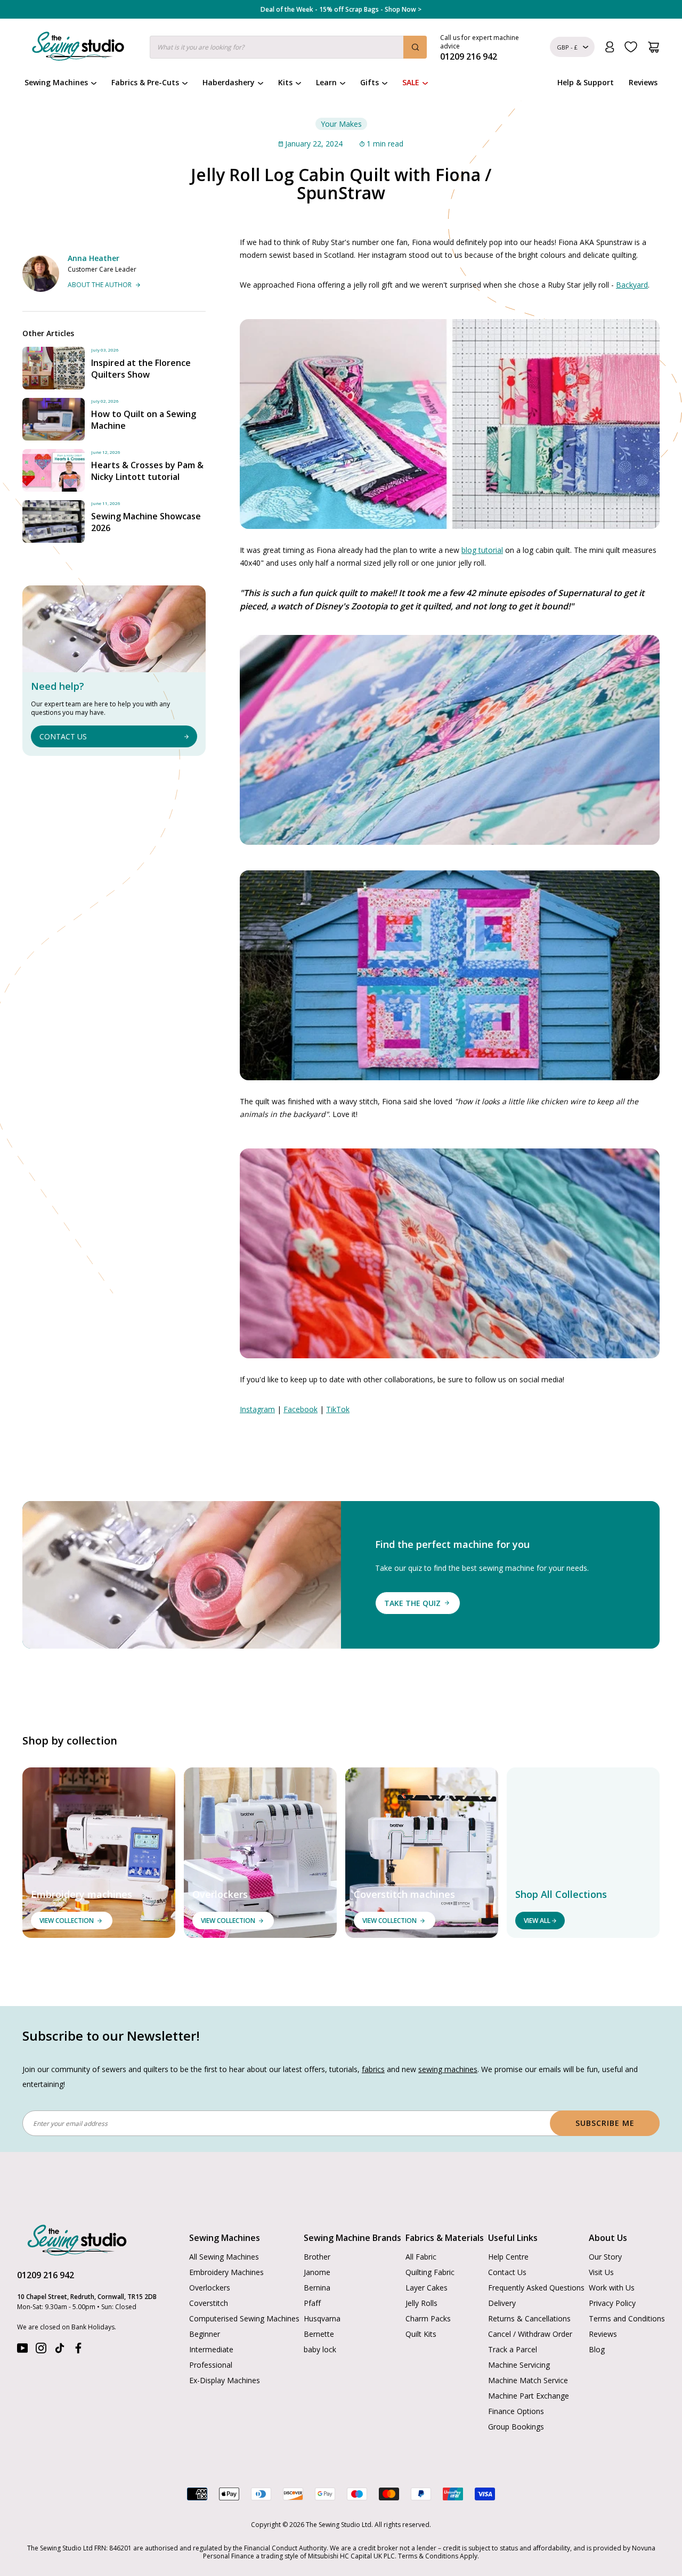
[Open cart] (653, 47)
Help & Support (586, 82)
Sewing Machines (56, 82)
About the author (100, 285)
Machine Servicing (519, 2365)
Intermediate (211, 2349)
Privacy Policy (612, 2303)
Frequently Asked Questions (536, 2288)
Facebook (301, 1409)
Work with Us (612, 2288)
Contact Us (507, 2272)
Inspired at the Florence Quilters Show (141, 369)
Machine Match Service (528, 2380)
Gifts (370, 82)
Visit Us (601, 2272)
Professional (211, 2365)
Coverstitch (209, 2303)
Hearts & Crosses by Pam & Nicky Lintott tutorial (147, 471)
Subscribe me (605, 2123)
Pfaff (312, 2303)
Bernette (319, 2334)
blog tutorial (482, 550)
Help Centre (508, 2257)
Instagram (257, 1409)
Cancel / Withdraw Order (530, 2334)
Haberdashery (229, 82)
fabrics (373, 2069)
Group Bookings (516, 2427)
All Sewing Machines (224, 2257)
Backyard (632, 285)
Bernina (317, 2288)
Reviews (643, 82)
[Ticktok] (60, 2350)
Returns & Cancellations (529, 2318)
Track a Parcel (513, 2349)
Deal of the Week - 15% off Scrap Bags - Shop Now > (341, 10)
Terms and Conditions (627, 2318)
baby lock (320, 2349)
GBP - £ (567, 47)
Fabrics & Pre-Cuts (145, 82)
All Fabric (421, 2257)
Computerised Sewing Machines (244, 2318)
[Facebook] (78, 2350)
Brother (317, 2257)
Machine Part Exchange (529, 2396)
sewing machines (448, 2069)
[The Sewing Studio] (78, 48)
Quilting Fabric (430, 2272)
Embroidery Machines (226, 2272)
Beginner (205, 2334)
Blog (597, 2349)
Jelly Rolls (421, 2303)
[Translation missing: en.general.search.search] (415, 47)
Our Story (605, 2257)
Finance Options (516, 2411)
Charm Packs (428, 2318)
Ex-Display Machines (225, 2380)
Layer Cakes (427, 2288)
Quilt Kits (421, 2334)
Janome (317, 2272)
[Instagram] (41, 2350)
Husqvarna (322, 2318)
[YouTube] (22, 2350)
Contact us (63, 736)
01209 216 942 (46, 2275)
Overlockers (210, 2288)
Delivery (502, 2303)
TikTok (338, 1409)
